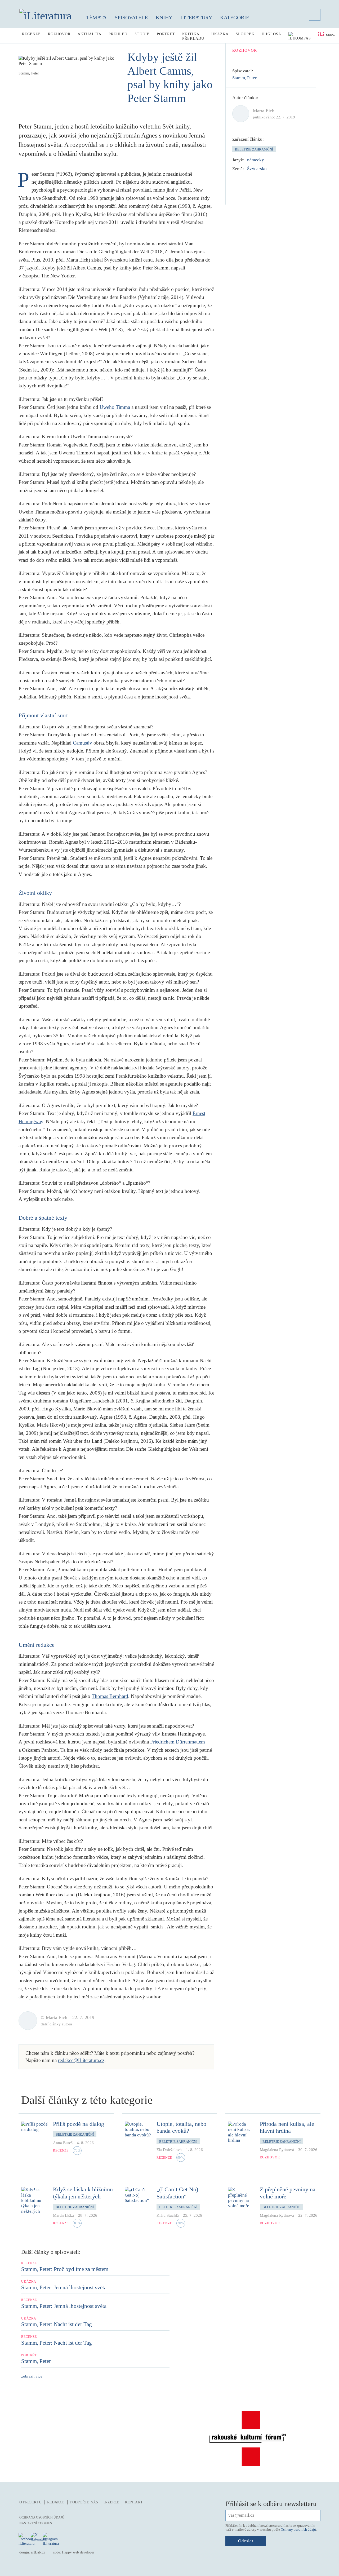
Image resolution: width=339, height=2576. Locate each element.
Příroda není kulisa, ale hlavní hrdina (287, 2127)
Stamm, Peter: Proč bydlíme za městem (65, 2269)
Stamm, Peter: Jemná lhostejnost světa (64, 2287)
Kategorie (235, 17)
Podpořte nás (84, 2502)
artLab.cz (38, 2552)
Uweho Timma (115, 407)
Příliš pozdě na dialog (79, 2124)
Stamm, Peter (244, 78)
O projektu (30, 2502)
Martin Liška (63, 2215)
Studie (142, 34)
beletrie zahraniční (254, 149)
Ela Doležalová (169, 2150)
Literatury (196, 17)
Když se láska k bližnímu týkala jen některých (83, 2193)
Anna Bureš (63, 2143)
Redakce (56, 2502)
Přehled (118, 34)
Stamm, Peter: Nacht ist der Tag (57, 2324)
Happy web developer (78, 2552)
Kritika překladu (193, 36)
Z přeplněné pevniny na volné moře (288, 2193)
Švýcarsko (257, 169)
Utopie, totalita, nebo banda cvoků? (181, 2127)
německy (256, 160)
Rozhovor (59, 34)
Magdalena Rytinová (277, 2150)
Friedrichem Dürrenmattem (178, 1742)
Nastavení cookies (36, 2523)
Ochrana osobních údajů (42, 2517)
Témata (96, 17)
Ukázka (220, 34)
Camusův (82, 743)
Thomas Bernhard (110, 1696)
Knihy (164, 17)
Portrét (166, 34)
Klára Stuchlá (168, 2215)
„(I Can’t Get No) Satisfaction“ (177, 2193)
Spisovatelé (131, 17)
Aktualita (90, 34)
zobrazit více (32, 2376)
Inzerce (111, 2502)
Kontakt (134, 2502)
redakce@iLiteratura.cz (81, 2060)
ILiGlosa (271, 34)
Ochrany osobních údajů (298, 2529)
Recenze (31, 34)
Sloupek (245, 34)
